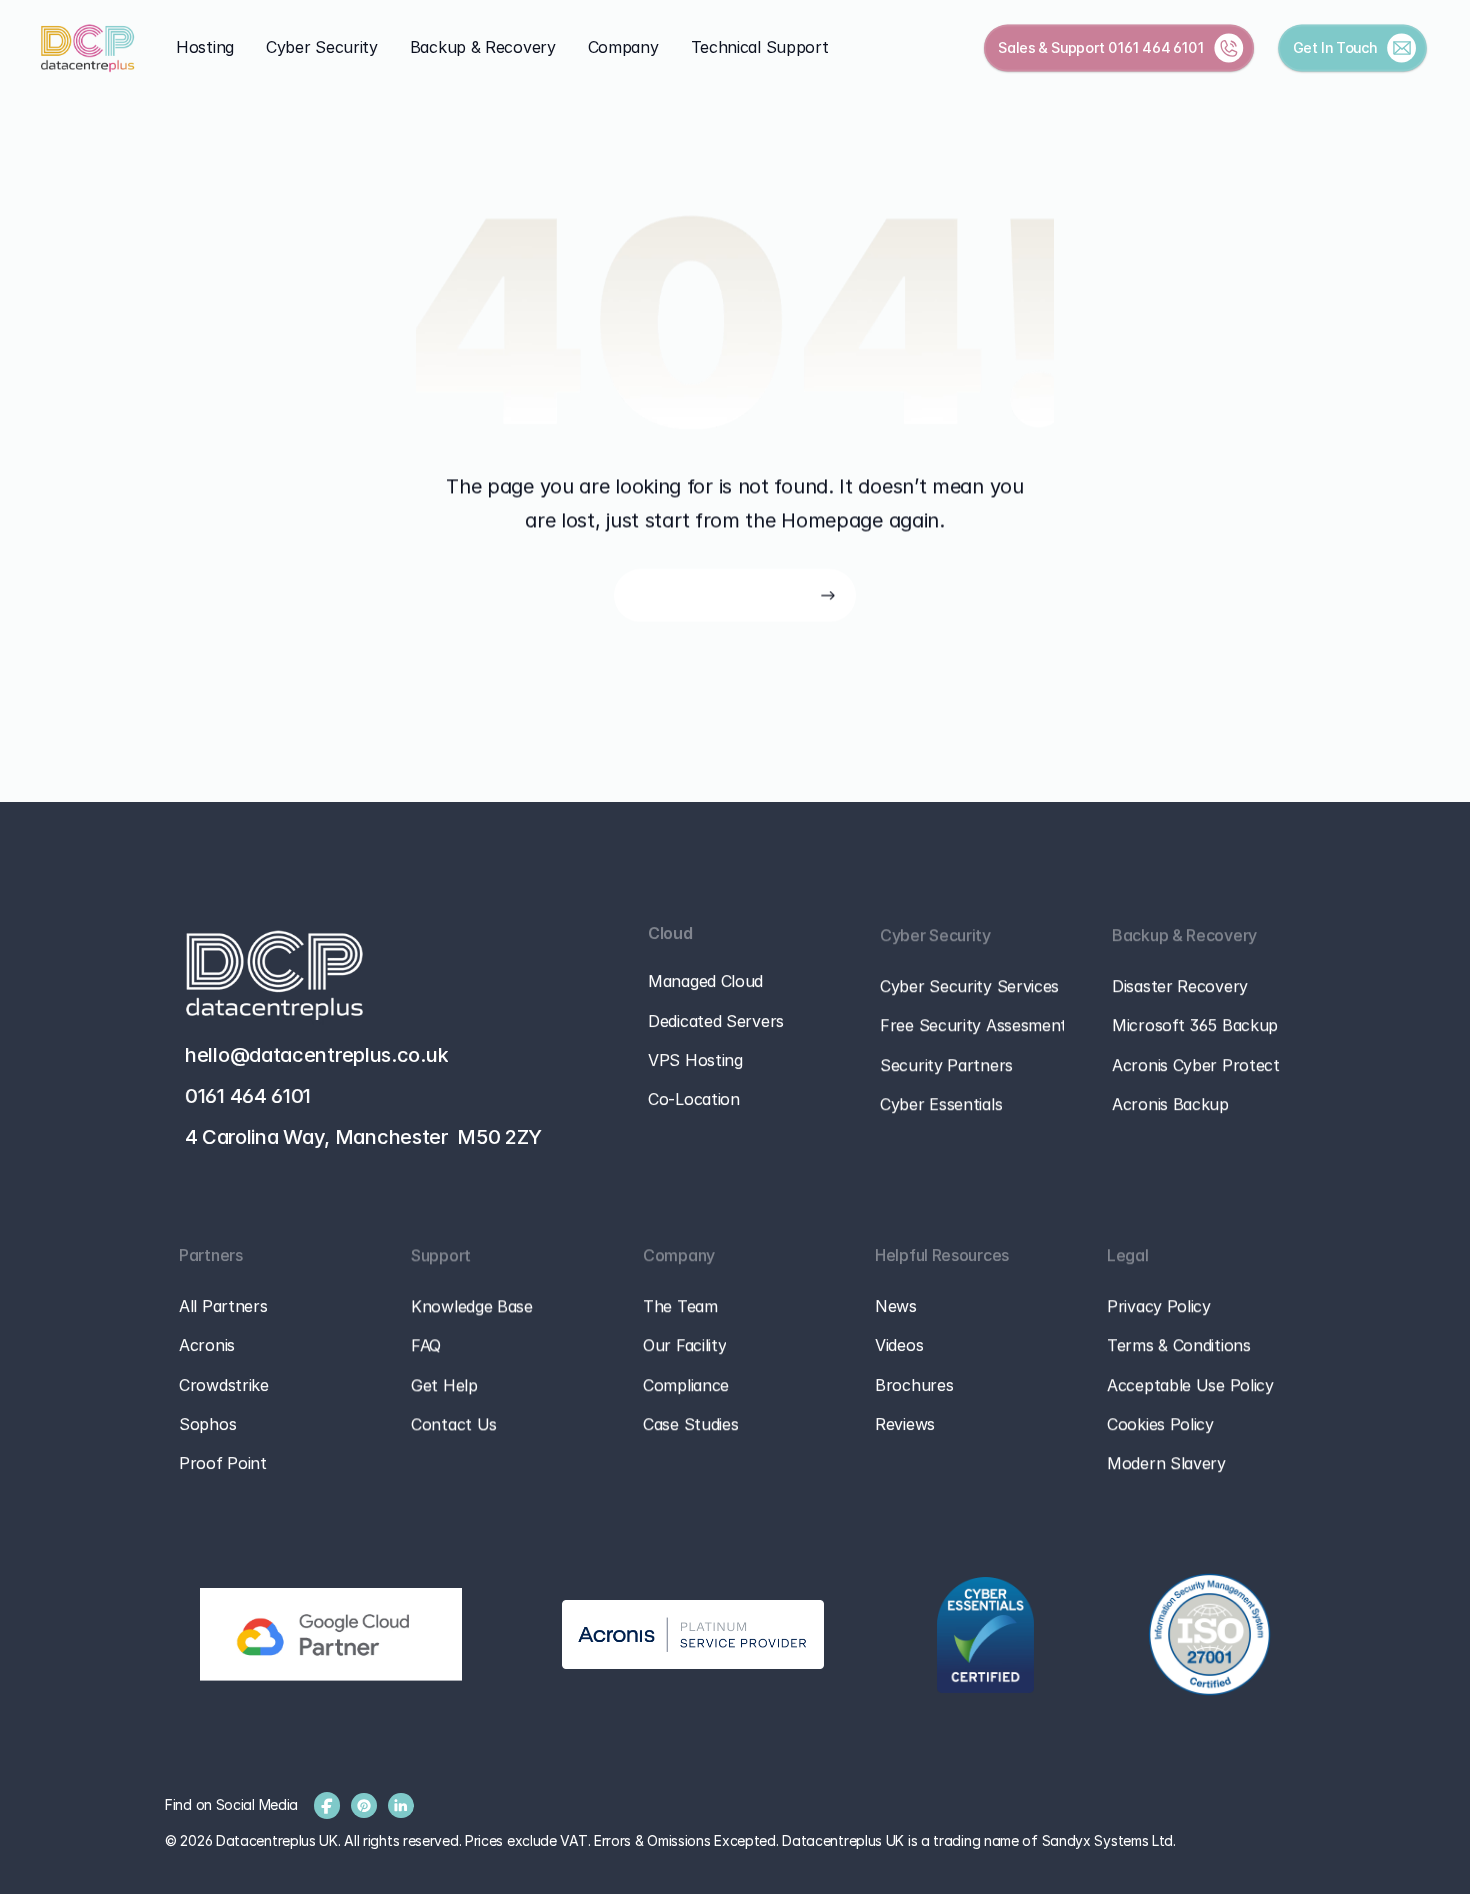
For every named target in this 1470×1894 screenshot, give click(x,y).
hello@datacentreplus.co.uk (316, 1055)
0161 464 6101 (1156, 47)
